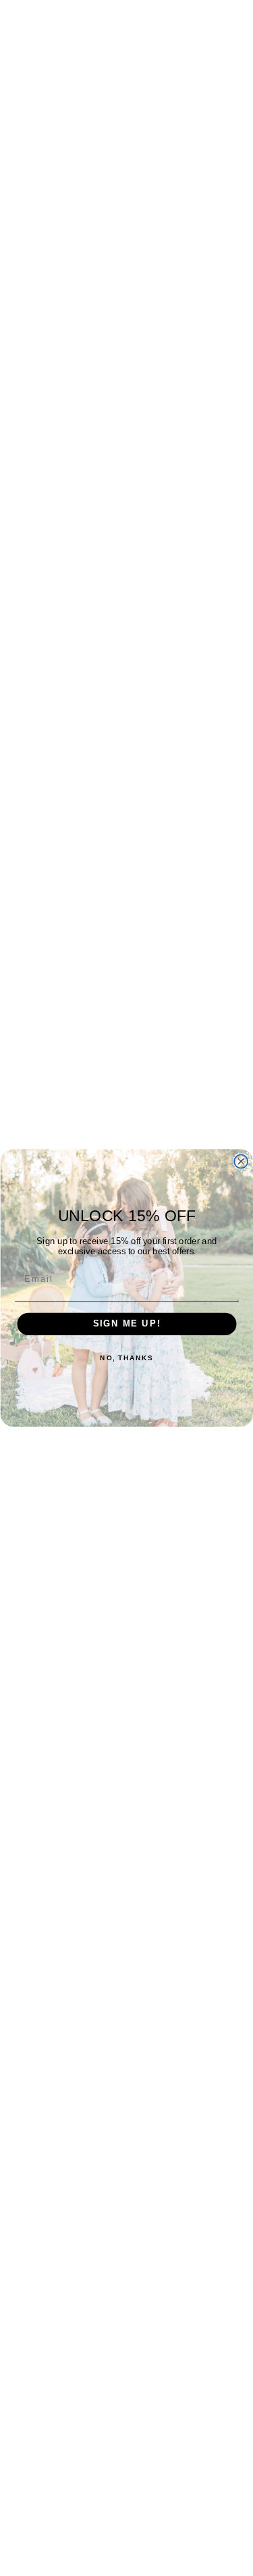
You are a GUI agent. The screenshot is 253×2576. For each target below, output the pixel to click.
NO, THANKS (126, 1358)
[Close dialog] (241, 1162)
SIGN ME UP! (126, 1324)
